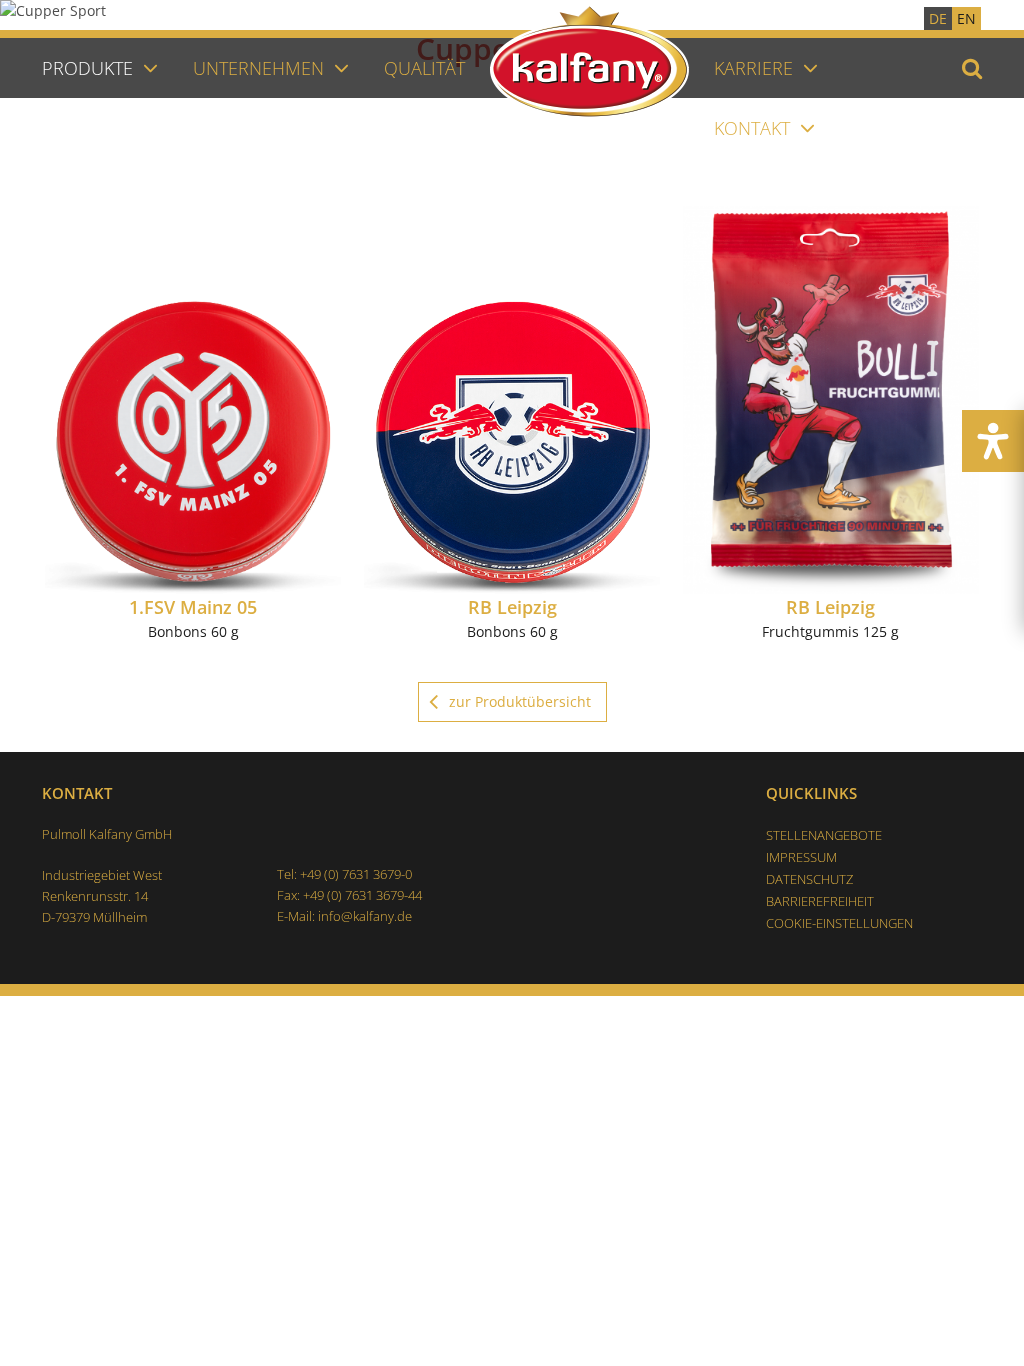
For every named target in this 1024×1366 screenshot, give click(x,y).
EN (966, 18)
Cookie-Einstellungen (839, 923)
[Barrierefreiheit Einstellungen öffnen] (993, 441)
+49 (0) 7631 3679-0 (356, 874)
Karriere (753, 68)
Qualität (424, 68)
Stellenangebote (824, 835)
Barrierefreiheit (820, 901)
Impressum (801, 857)
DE (938, 18)
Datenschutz (809, 879)
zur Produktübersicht (520, 701)
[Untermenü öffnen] (150, 67)
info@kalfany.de (365, 916)
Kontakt (752, 128)
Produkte (87, 68)
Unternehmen (258, 68)
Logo (602, 113)
